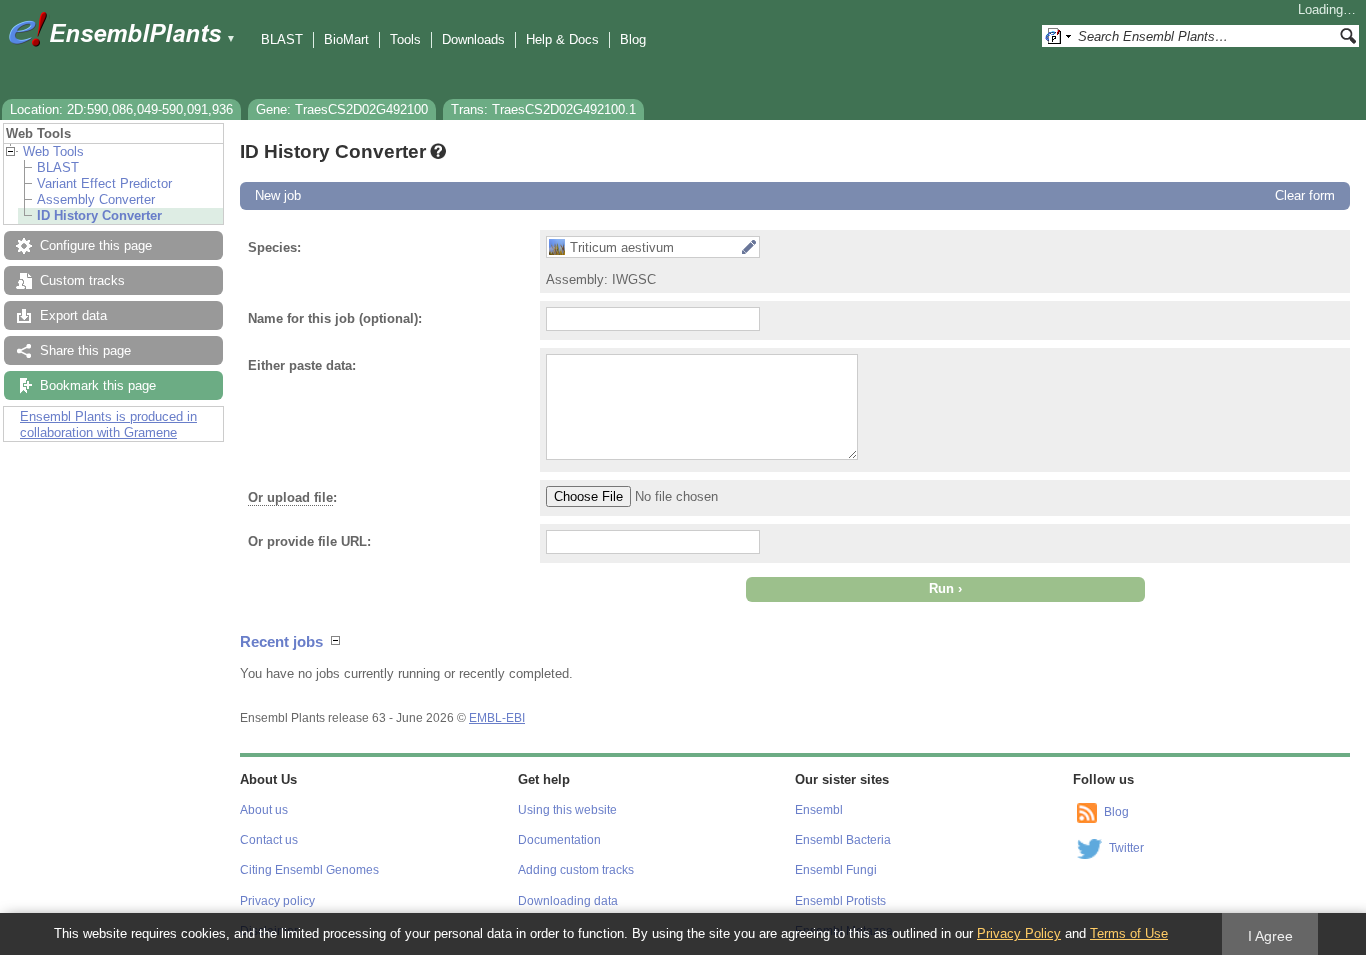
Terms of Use (1129, 933)
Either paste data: (302, 365)
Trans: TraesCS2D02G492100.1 (543, 109)
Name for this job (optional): (335, 318)
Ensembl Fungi (836, 870)
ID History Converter (99, 215)
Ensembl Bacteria (843, 840)
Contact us (269, 840)
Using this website (567, 810)
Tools (405, 39)
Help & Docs (562, 39)
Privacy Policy (1019, 933)
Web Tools (53, 151)
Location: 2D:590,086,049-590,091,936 (121, 109)
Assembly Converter (96, 199)
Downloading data (568, 901)
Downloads (473, 39)
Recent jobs (281, 641)
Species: (274, 247)
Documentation (559, 840)
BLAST (282, 39)
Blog (633, 39)
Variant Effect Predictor (104, 183)
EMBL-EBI (497, 718)
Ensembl (819, 810)
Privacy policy (277, 901)
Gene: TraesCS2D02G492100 (342, 109)
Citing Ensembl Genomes (309, 870)
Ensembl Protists (840, 901)
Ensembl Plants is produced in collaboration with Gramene (108, 424)
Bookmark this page (98, 385)
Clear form (1305, 195)
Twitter (1126, 848)
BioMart (346, 39)
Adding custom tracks (576, 870)
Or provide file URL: (309, 541)
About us (264, 810)
